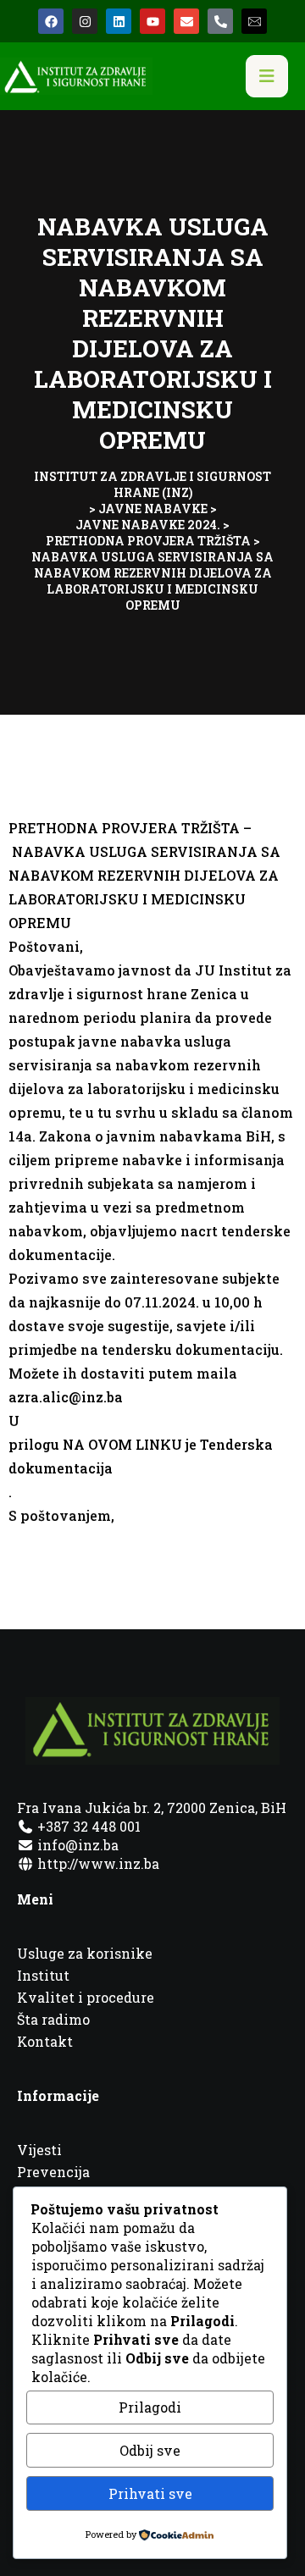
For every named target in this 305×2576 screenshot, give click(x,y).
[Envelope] (186, 21)
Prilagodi (150, 2407)
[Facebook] (51, 21)
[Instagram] (85, 21)
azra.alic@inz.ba (66, 1397)
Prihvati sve (150, 2493)
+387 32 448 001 (87, 1826)
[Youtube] (152, 21)
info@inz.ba (78, 1845)
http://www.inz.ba (97, 1863)
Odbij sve (150, 2450)
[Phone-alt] (220, 21)
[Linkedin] (119, 21)
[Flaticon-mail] (254, 21)
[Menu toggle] (267, 76)
